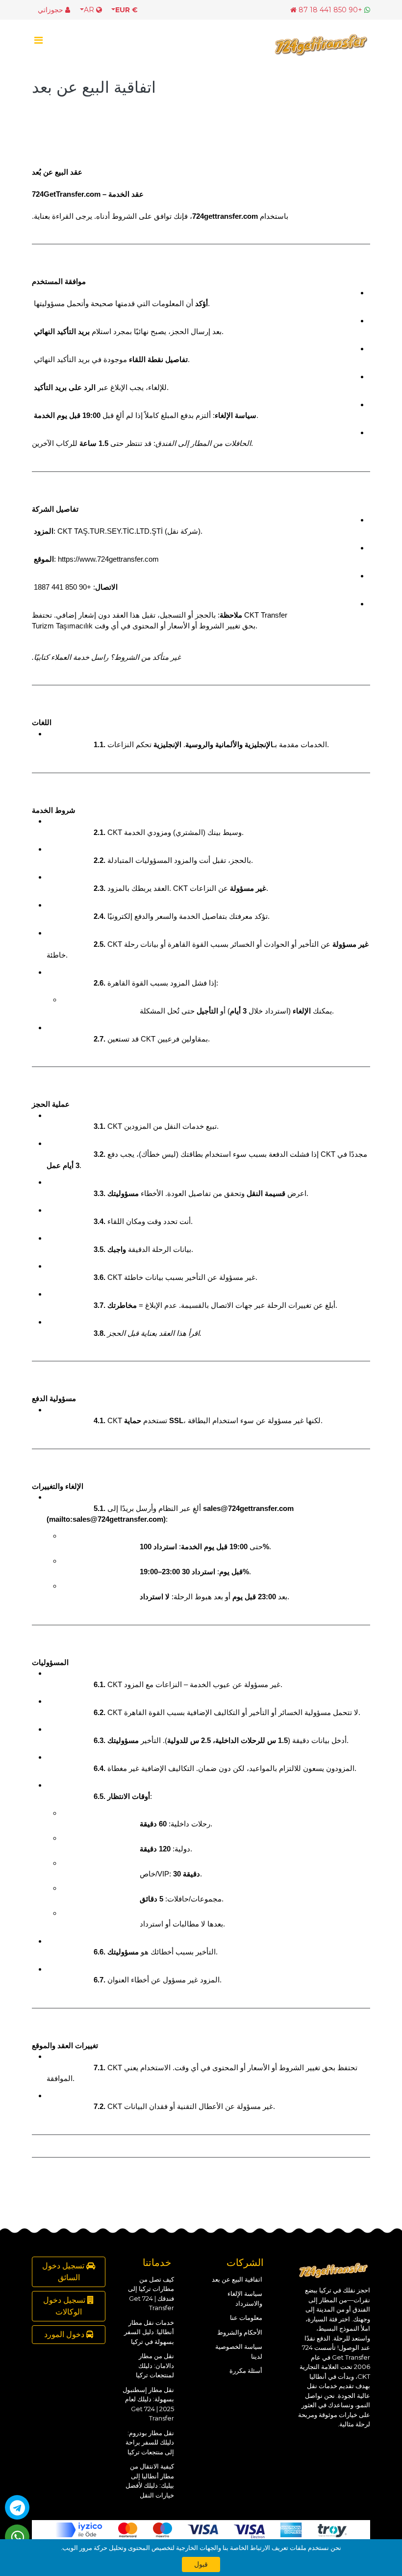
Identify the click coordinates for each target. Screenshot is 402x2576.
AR (90, 10)
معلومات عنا (246, 2317)
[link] (108, 559)
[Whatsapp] (17, 2537)
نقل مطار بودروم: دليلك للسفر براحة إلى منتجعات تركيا (150, 2442)
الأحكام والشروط (240, 2332)
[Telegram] (17, 2507)
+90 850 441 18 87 (330, 10)
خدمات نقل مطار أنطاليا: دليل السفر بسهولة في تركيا (149, 2332)
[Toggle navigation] (38, 43)
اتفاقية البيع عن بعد (237, 2279)
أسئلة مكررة (246, 2370)
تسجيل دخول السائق (64, 2272)
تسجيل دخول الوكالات (65, 2306)
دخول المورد (65, 2334)
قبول (201, 2564)
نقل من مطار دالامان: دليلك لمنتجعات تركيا (155, 2365)
